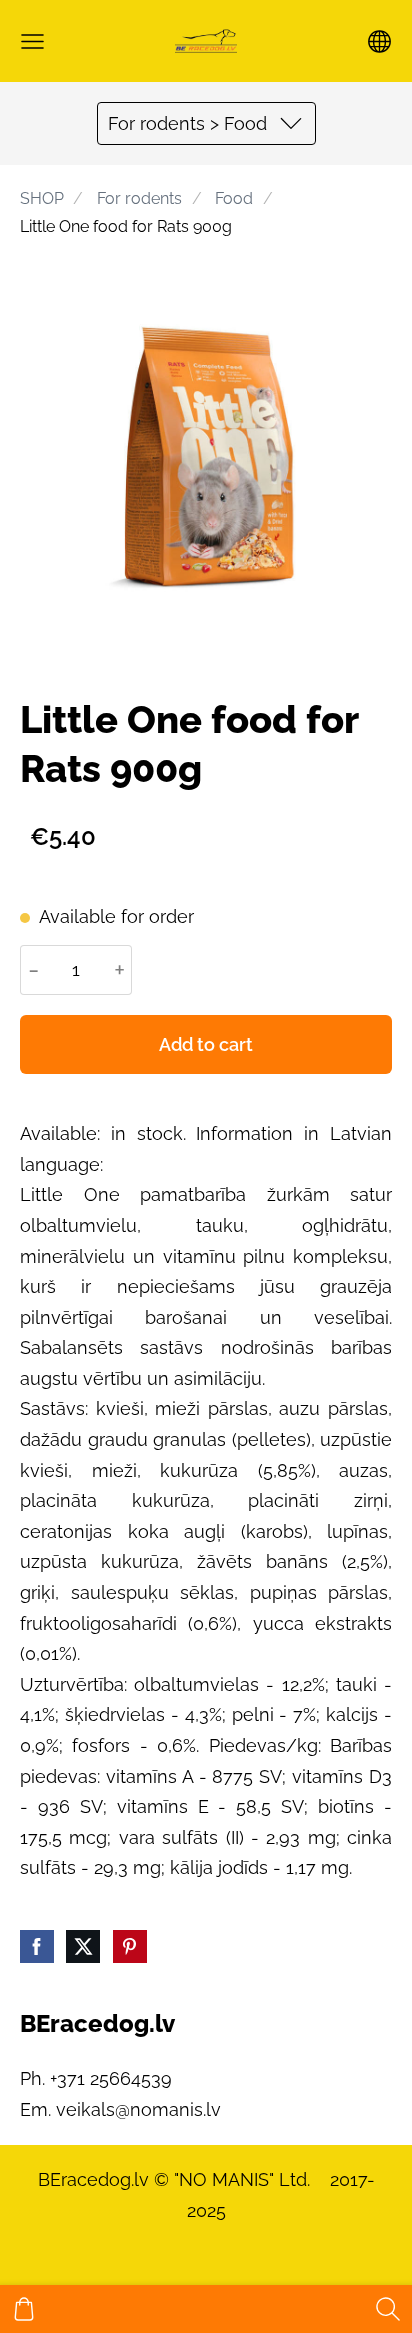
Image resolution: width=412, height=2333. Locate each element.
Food (234, 198)
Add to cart (206, 1044)
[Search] (388, 2309)
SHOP (42, 198)
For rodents (139, 198)
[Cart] (24, 2309)
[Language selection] (379, 41)
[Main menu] (32, 41)
